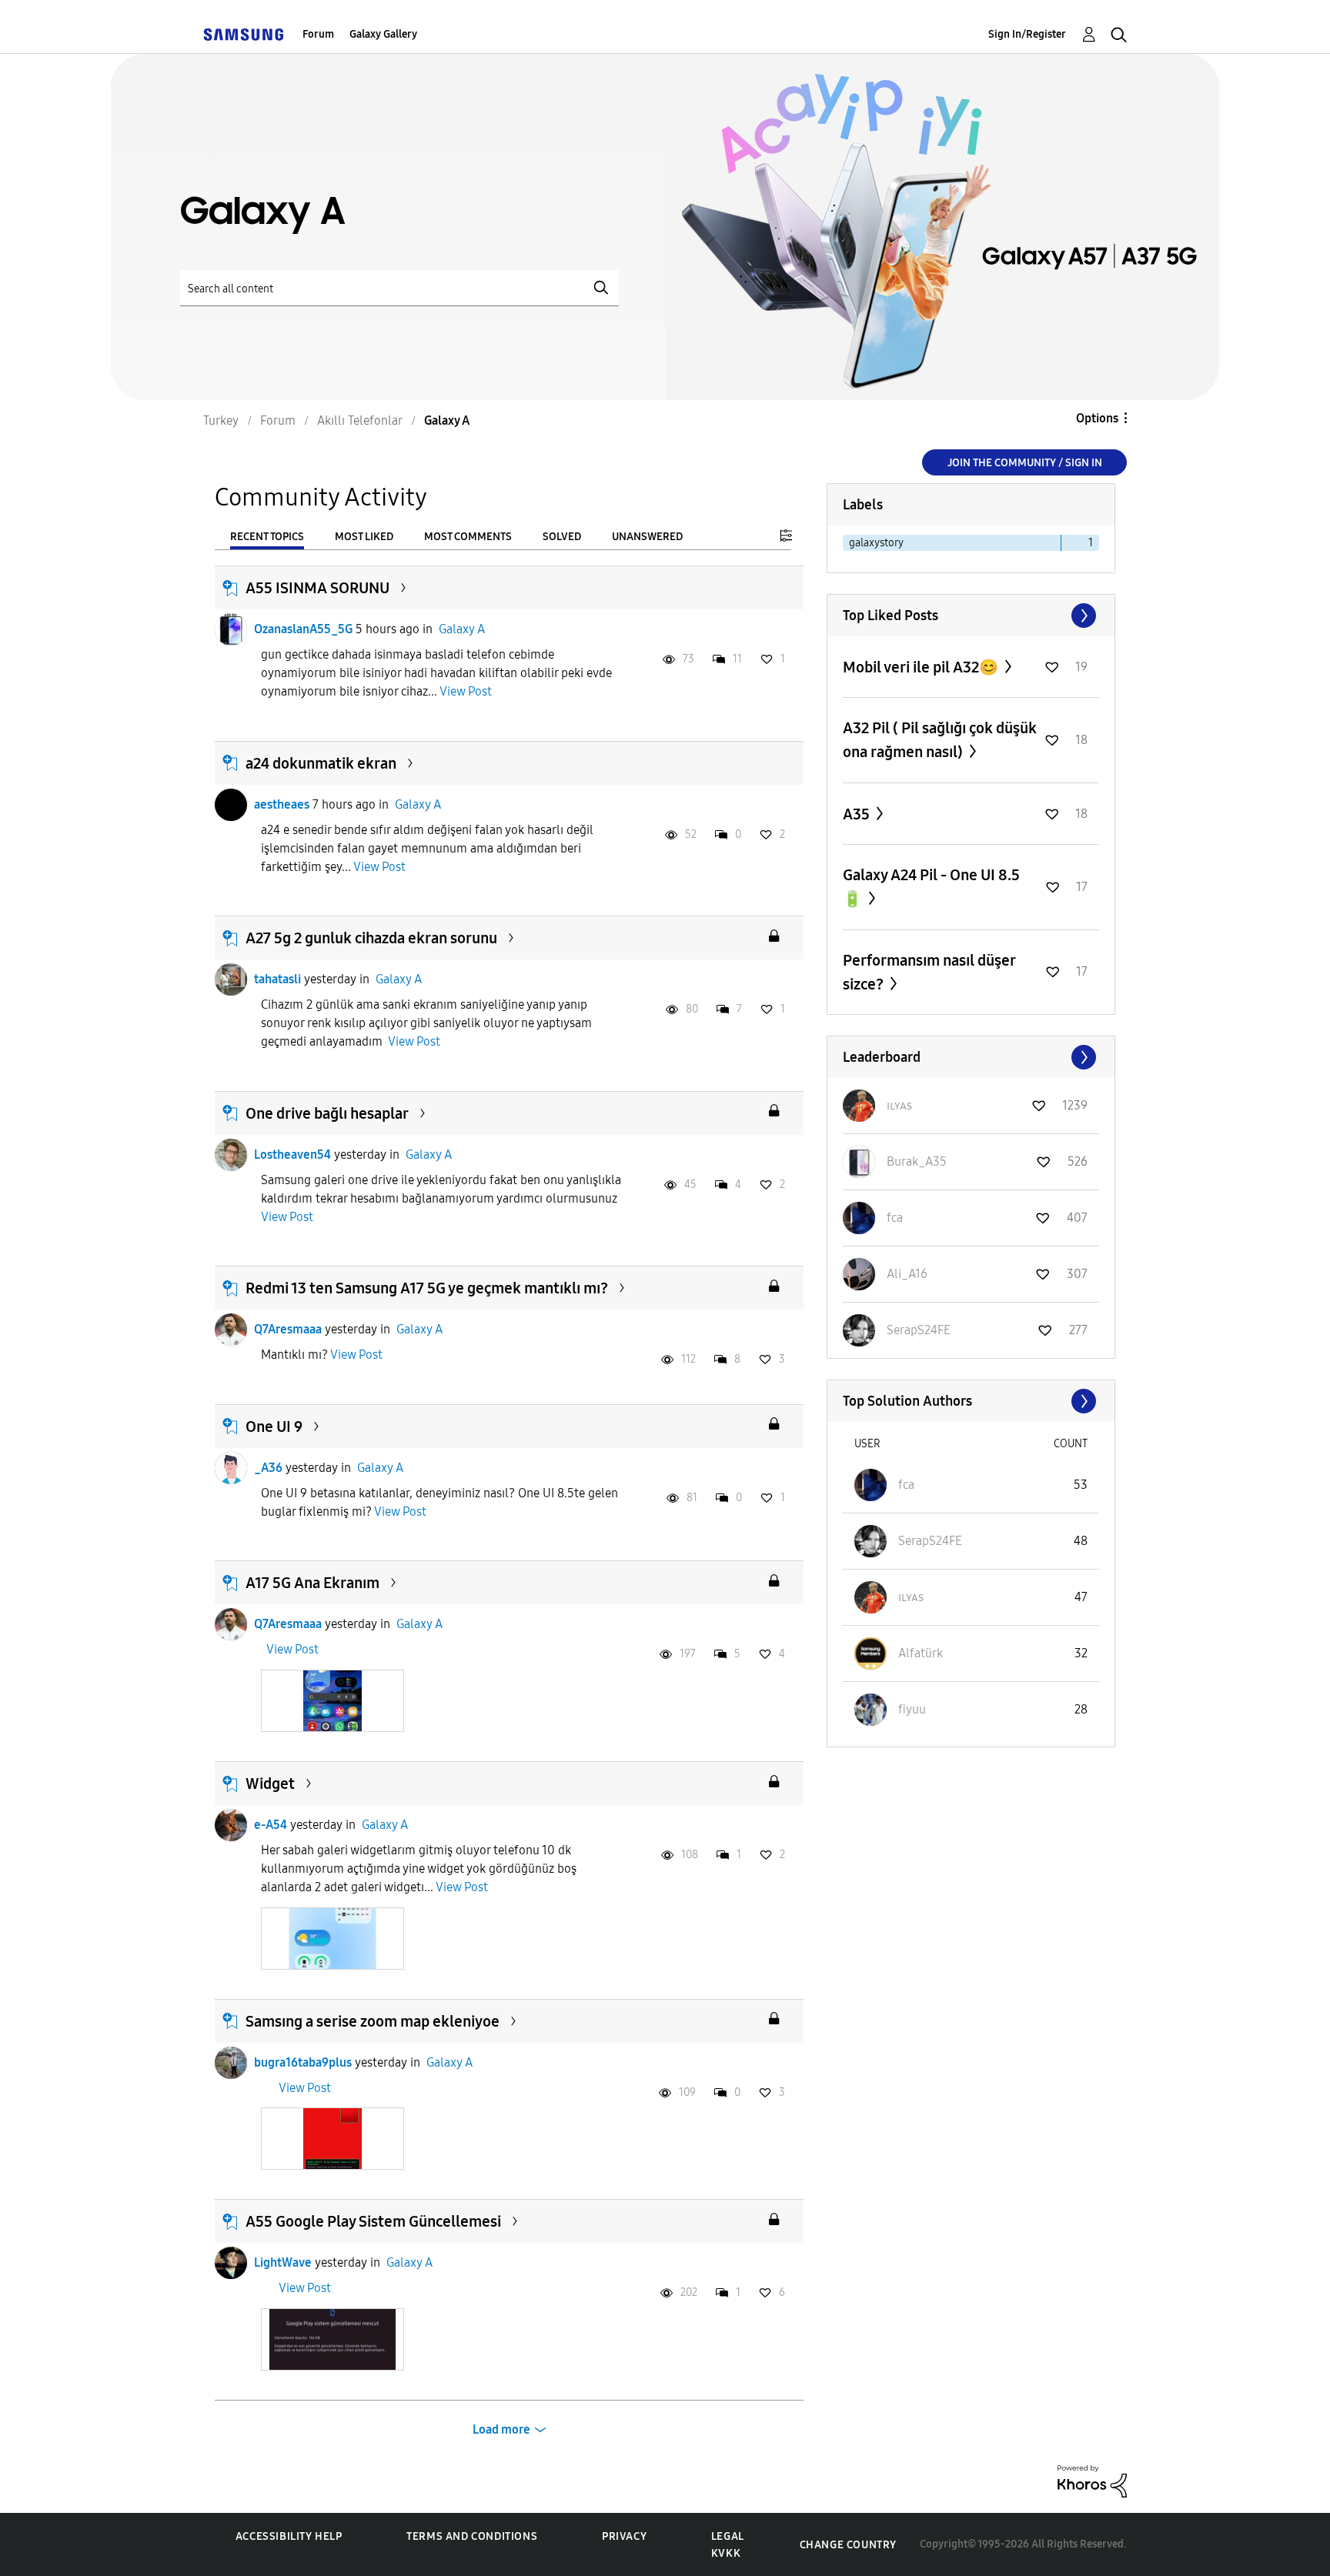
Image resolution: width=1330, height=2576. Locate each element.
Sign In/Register (1027, 34)
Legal (728, 2536)
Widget (270, 1784)
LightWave (283, 2262)
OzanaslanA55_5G (303, 629)
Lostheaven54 (292, 1155)
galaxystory (876, 543)
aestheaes (282, 804)
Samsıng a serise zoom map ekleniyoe (373, 2021)
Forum (318, 34)
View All (971, 616)
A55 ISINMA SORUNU (317, 588)
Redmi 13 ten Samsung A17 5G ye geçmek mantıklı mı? (427, 1288)
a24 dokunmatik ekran (321, 763)
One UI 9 (274, 1426)
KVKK (726, 2553)
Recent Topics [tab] (267, 537)
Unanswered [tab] (647, 537)
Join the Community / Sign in (1025, 463)
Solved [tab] (562, 537)
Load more (501, 2429)
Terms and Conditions (472, 2536)
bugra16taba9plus (303, 2062)
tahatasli (277, 979)
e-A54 (271, 1825)
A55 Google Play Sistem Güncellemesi (373, 2221)
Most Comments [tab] (468, 537)
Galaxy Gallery (383, 34)
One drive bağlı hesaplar (327, 1113)
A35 (858, 814)
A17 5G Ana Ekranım (312, 1583)
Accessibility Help (289, 2536)
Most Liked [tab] (364, 537)
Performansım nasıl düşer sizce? (929, 972)
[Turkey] (243, 34)
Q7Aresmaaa (288, 1329)
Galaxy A (462, 629)
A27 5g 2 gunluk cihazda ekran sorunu (371, 938)
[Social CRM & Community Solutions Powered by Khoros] (1092, 2480)
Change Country (848, 2545)
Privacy (624, 2536)
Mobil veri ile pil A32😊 (922, 667)
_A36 (268, 1468)
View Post (466, 691)
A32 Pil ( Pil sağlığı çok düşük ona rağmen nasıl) (940, 740)
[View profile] (231, 629)
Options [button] (1097, 418)
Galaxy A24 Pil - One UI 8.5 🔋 (931, 887)
